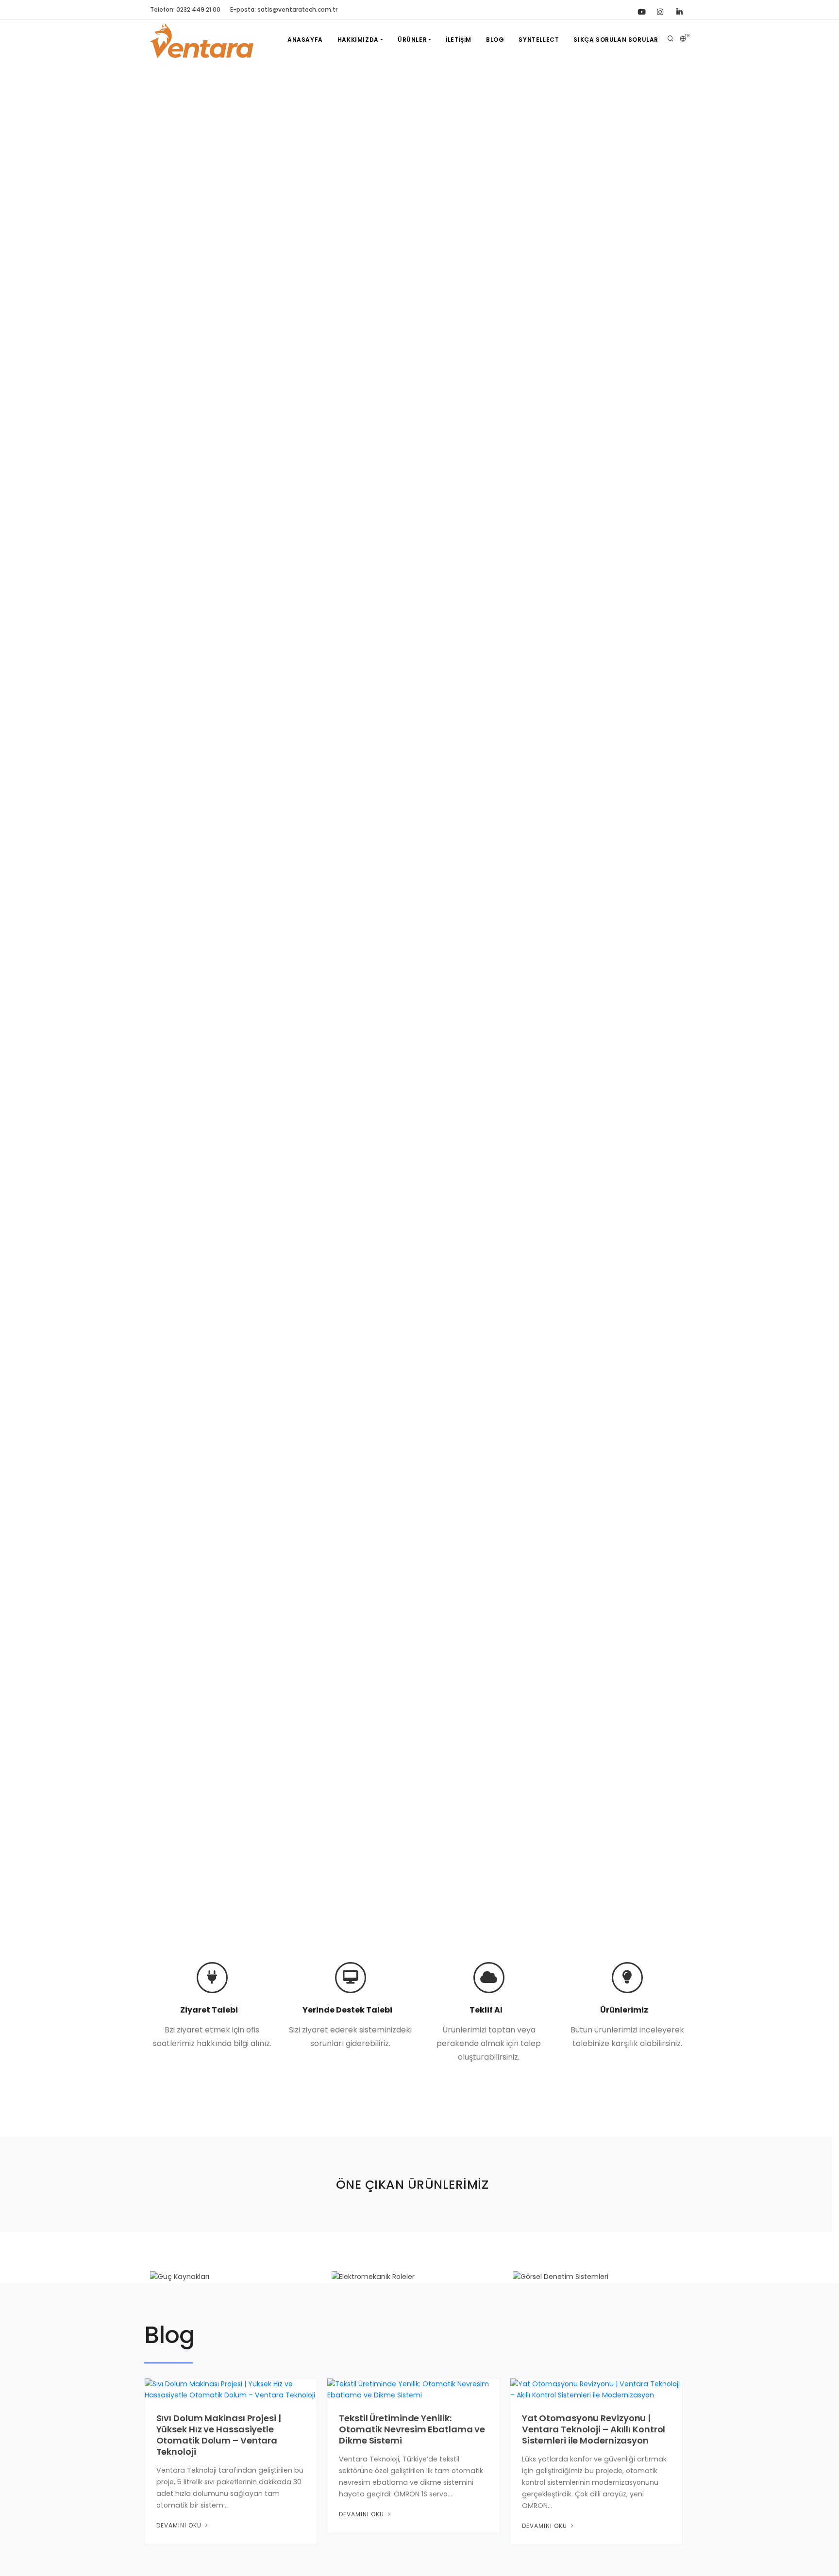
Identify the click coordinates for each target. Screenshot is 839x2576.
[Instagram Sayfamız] (660, 10)
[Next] (820, 994)
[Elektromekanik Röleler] (419, 2277)
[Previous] (19, 994)
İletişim (459, 40)
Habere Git (178, 1039)
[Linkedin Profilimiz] (679, 10)
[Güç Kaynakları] (238, 2277)
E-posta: (284, 9)
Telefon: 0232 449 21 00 (185, 9)
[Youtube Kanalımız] (640, 10)
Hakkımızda (358, 40)
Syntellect (539, 40)
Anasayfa (305, 40)
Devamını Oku (180, 2525)
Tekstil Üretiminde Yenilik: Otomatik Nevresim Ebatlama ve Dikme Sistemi (412, 2429)
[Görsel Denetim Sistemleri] (601, 2277)
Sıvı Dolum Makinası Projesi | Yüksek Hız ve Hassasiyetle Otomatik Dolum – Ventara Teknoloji (219, 2435)
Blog (495, 40)
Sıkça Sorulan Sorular (616, 40)
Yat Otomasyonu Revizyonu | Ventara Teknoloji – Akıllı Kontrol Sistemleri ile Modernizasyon (594, 2429)
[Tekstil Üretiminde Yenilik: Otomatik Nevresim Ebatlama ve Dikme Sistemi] (413, 2389)
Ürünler (412, 40)
